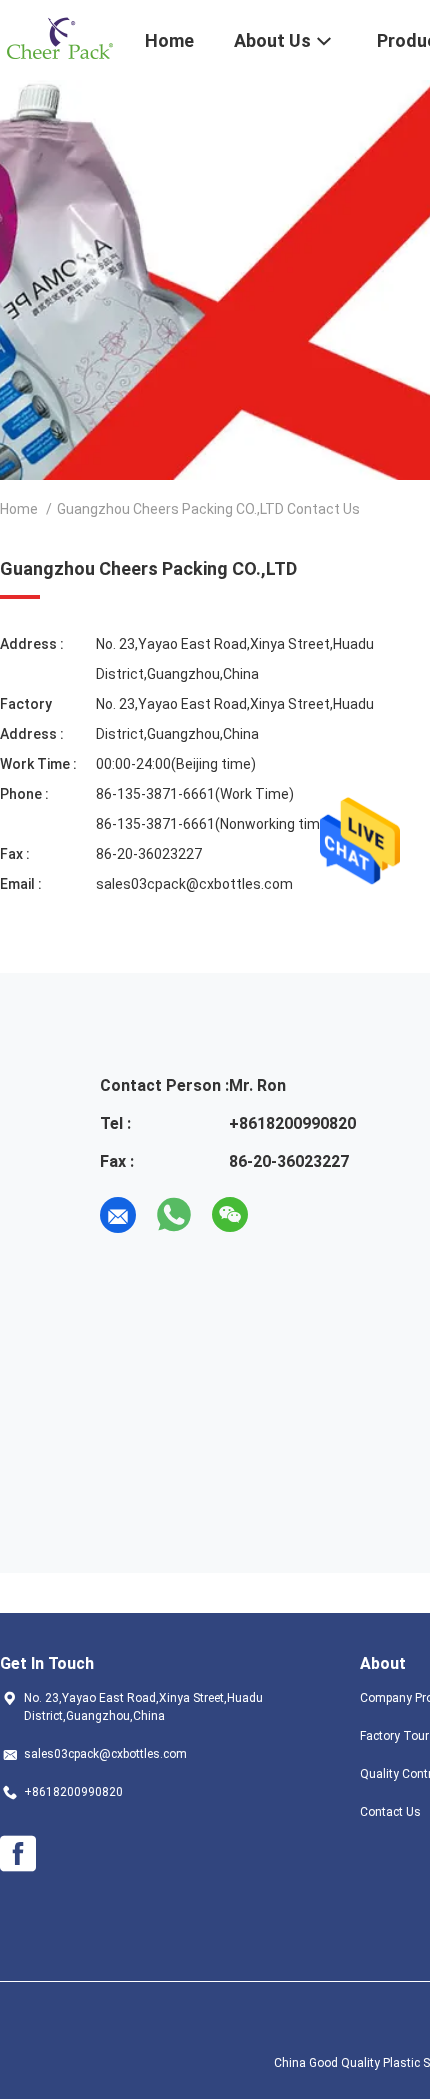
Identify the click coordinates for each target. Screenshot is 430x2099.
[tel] (286, 1215)
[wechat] (230, 1215)
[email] (118, 1215)
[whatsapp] (174, 1215)
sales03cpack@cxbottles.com (194, 884)
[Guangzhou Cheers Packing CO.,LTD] (60, 38)
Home (19, 509)
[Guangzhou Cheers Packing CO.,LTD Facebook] (18, 1854)
